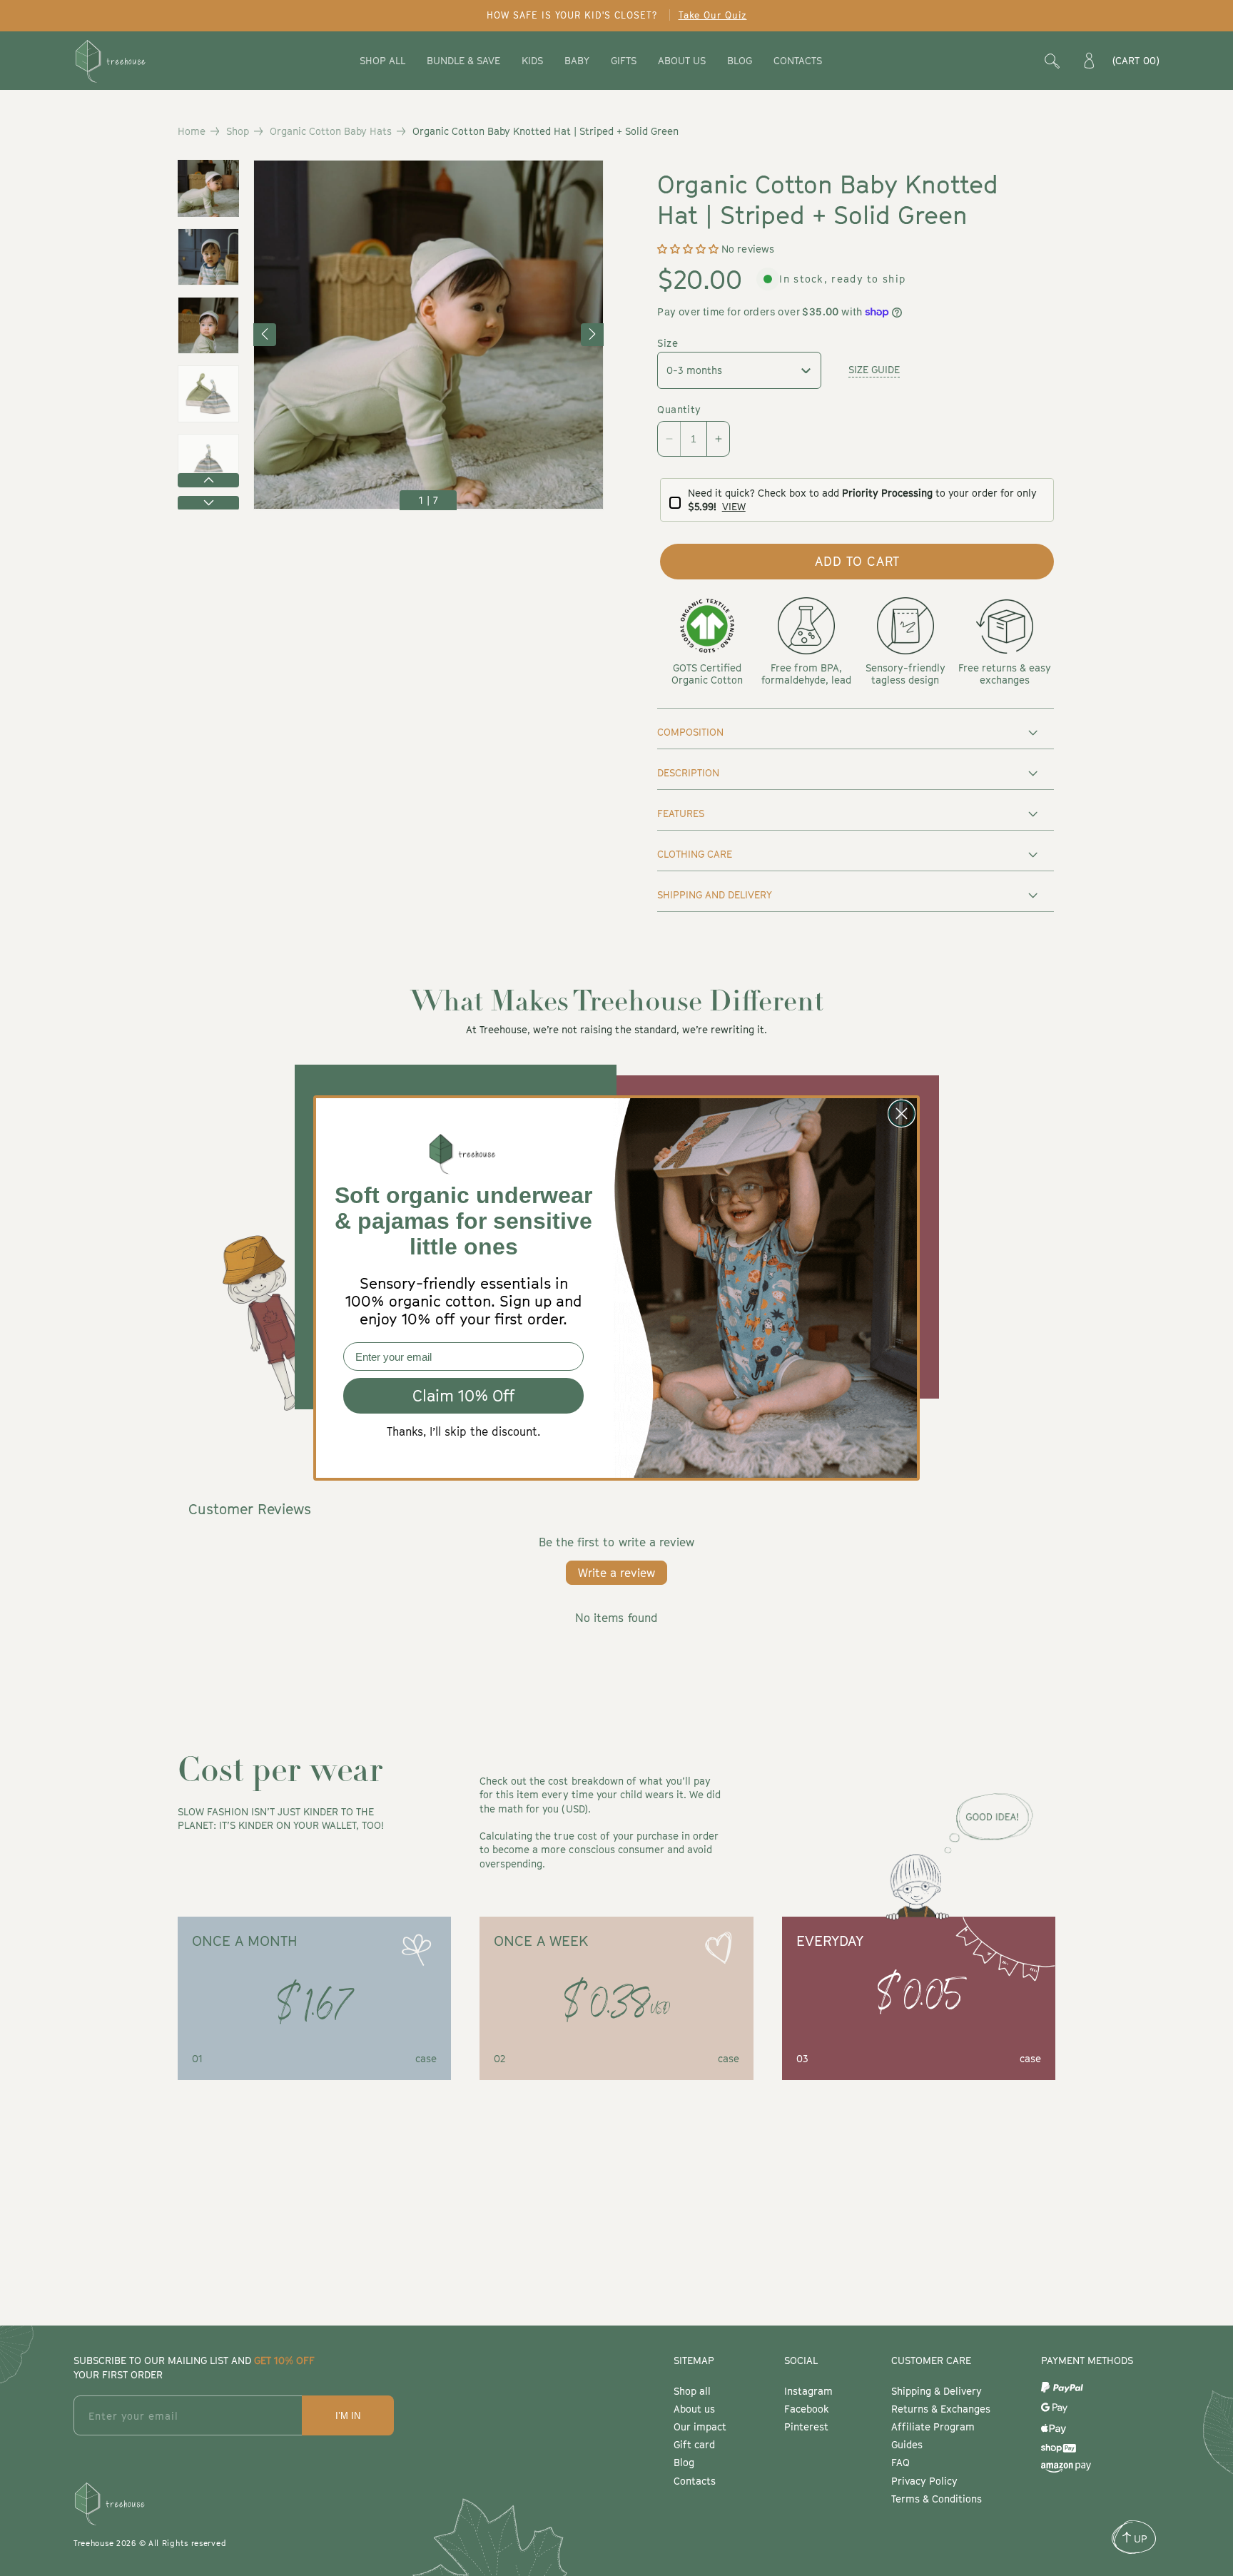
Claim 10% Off (464, 1396)
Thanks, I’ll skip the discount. (463, 1431)
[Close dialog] (902, 1114)
